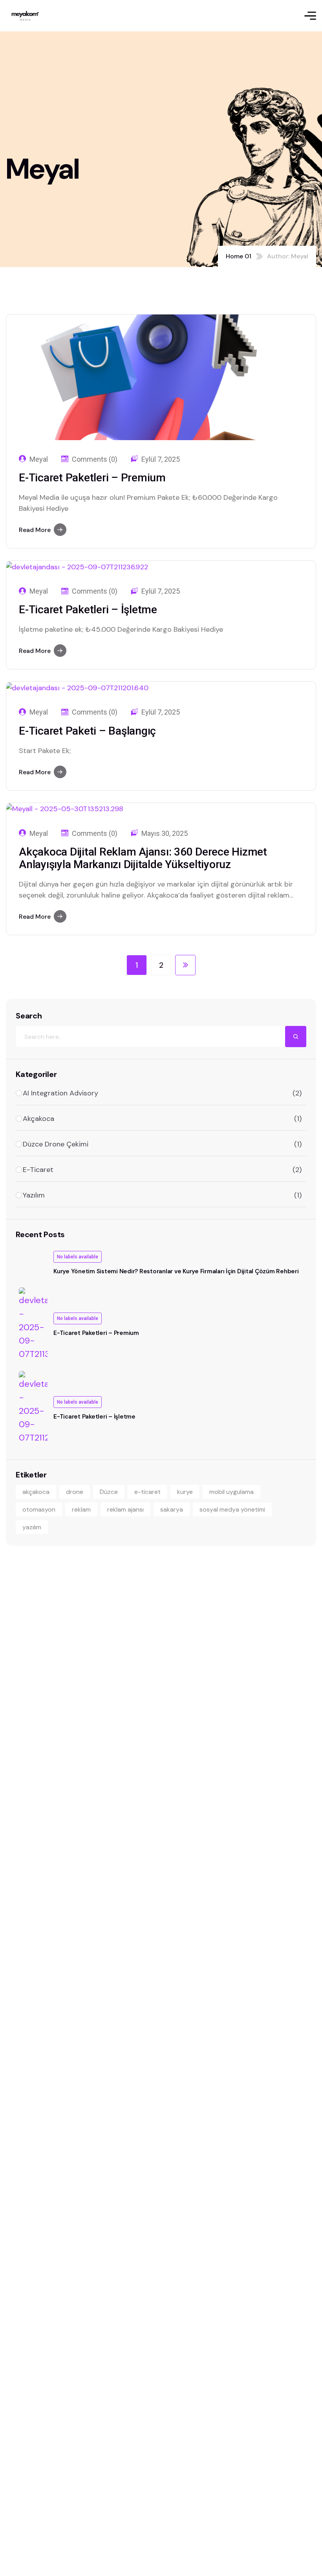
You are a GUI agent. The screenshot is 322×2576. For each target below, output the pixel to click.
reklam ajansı (125, 1509)
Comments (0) (95, 459)
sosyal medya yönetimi (232, 1509)
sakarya (172, 1509)
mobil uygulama (231, 1492)
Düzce (109, 1492)
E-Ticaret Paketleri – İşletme (88, 610)
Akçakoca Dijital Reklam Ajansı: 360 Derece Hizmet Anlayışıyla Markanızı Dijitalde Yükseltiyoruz (143, 858)
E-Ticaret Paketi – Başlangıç (87, 731)
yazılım (32, 1527)
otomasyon (39, 1509)
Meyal (39, 459)
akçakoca (36, 1492)
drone (75, 1492)
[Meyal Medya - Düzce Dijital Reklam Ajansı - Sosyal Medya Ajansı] (25, 16)
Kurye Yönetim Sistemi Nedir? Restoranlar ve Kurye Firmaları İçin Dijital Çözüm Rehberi (176, 1271)
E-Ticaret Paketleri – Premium (92, 478)
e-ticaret (147, 1492)
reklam (81, 1509)
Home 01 (239, 256)
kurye (185, 1492)
